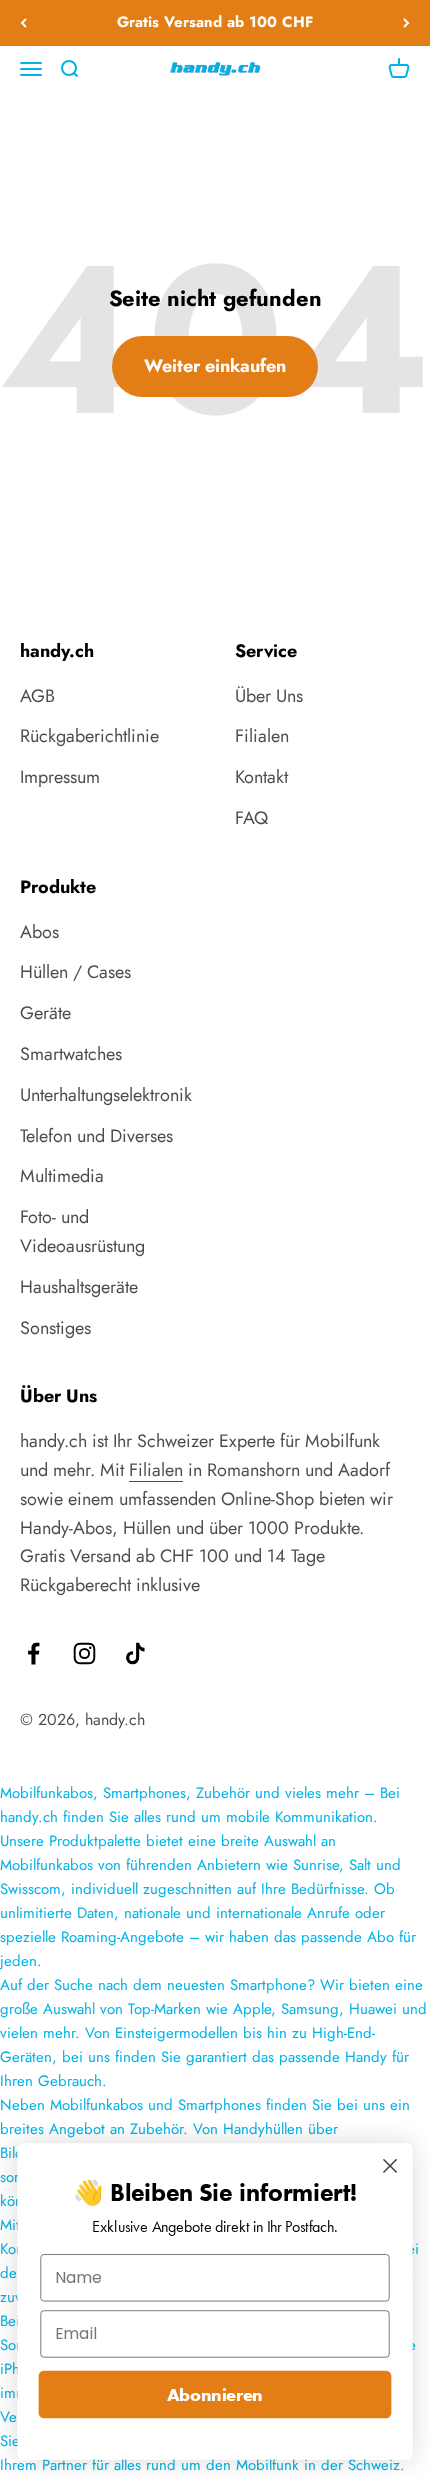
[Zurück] (23, 23)
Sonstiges (55, 1328)
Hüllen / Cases (75, 972)
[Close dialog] (390, 2166)
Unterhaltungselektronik (106, 1095)
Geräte (45, 1013)
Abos (39, 932)
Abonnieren (215, 2394)
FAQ (251, 818)
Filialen (262, 736)
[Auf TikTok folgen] (135, 1653)
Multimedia (62, 1176)
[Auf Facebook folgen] (33, 1653)
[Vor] (406, 23)
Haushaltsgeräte (79, 1287)
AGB (37, 696)
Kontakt (261, 777)
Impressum (60, 777)
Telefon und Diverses (96, 1136)
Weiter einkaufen (215, 366)
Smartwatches (71, 1054)
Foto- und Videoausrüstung (82, 1231)
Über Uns (269, 696)
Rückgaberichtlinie (89, 736)
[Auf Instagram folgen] (84, 1653)
